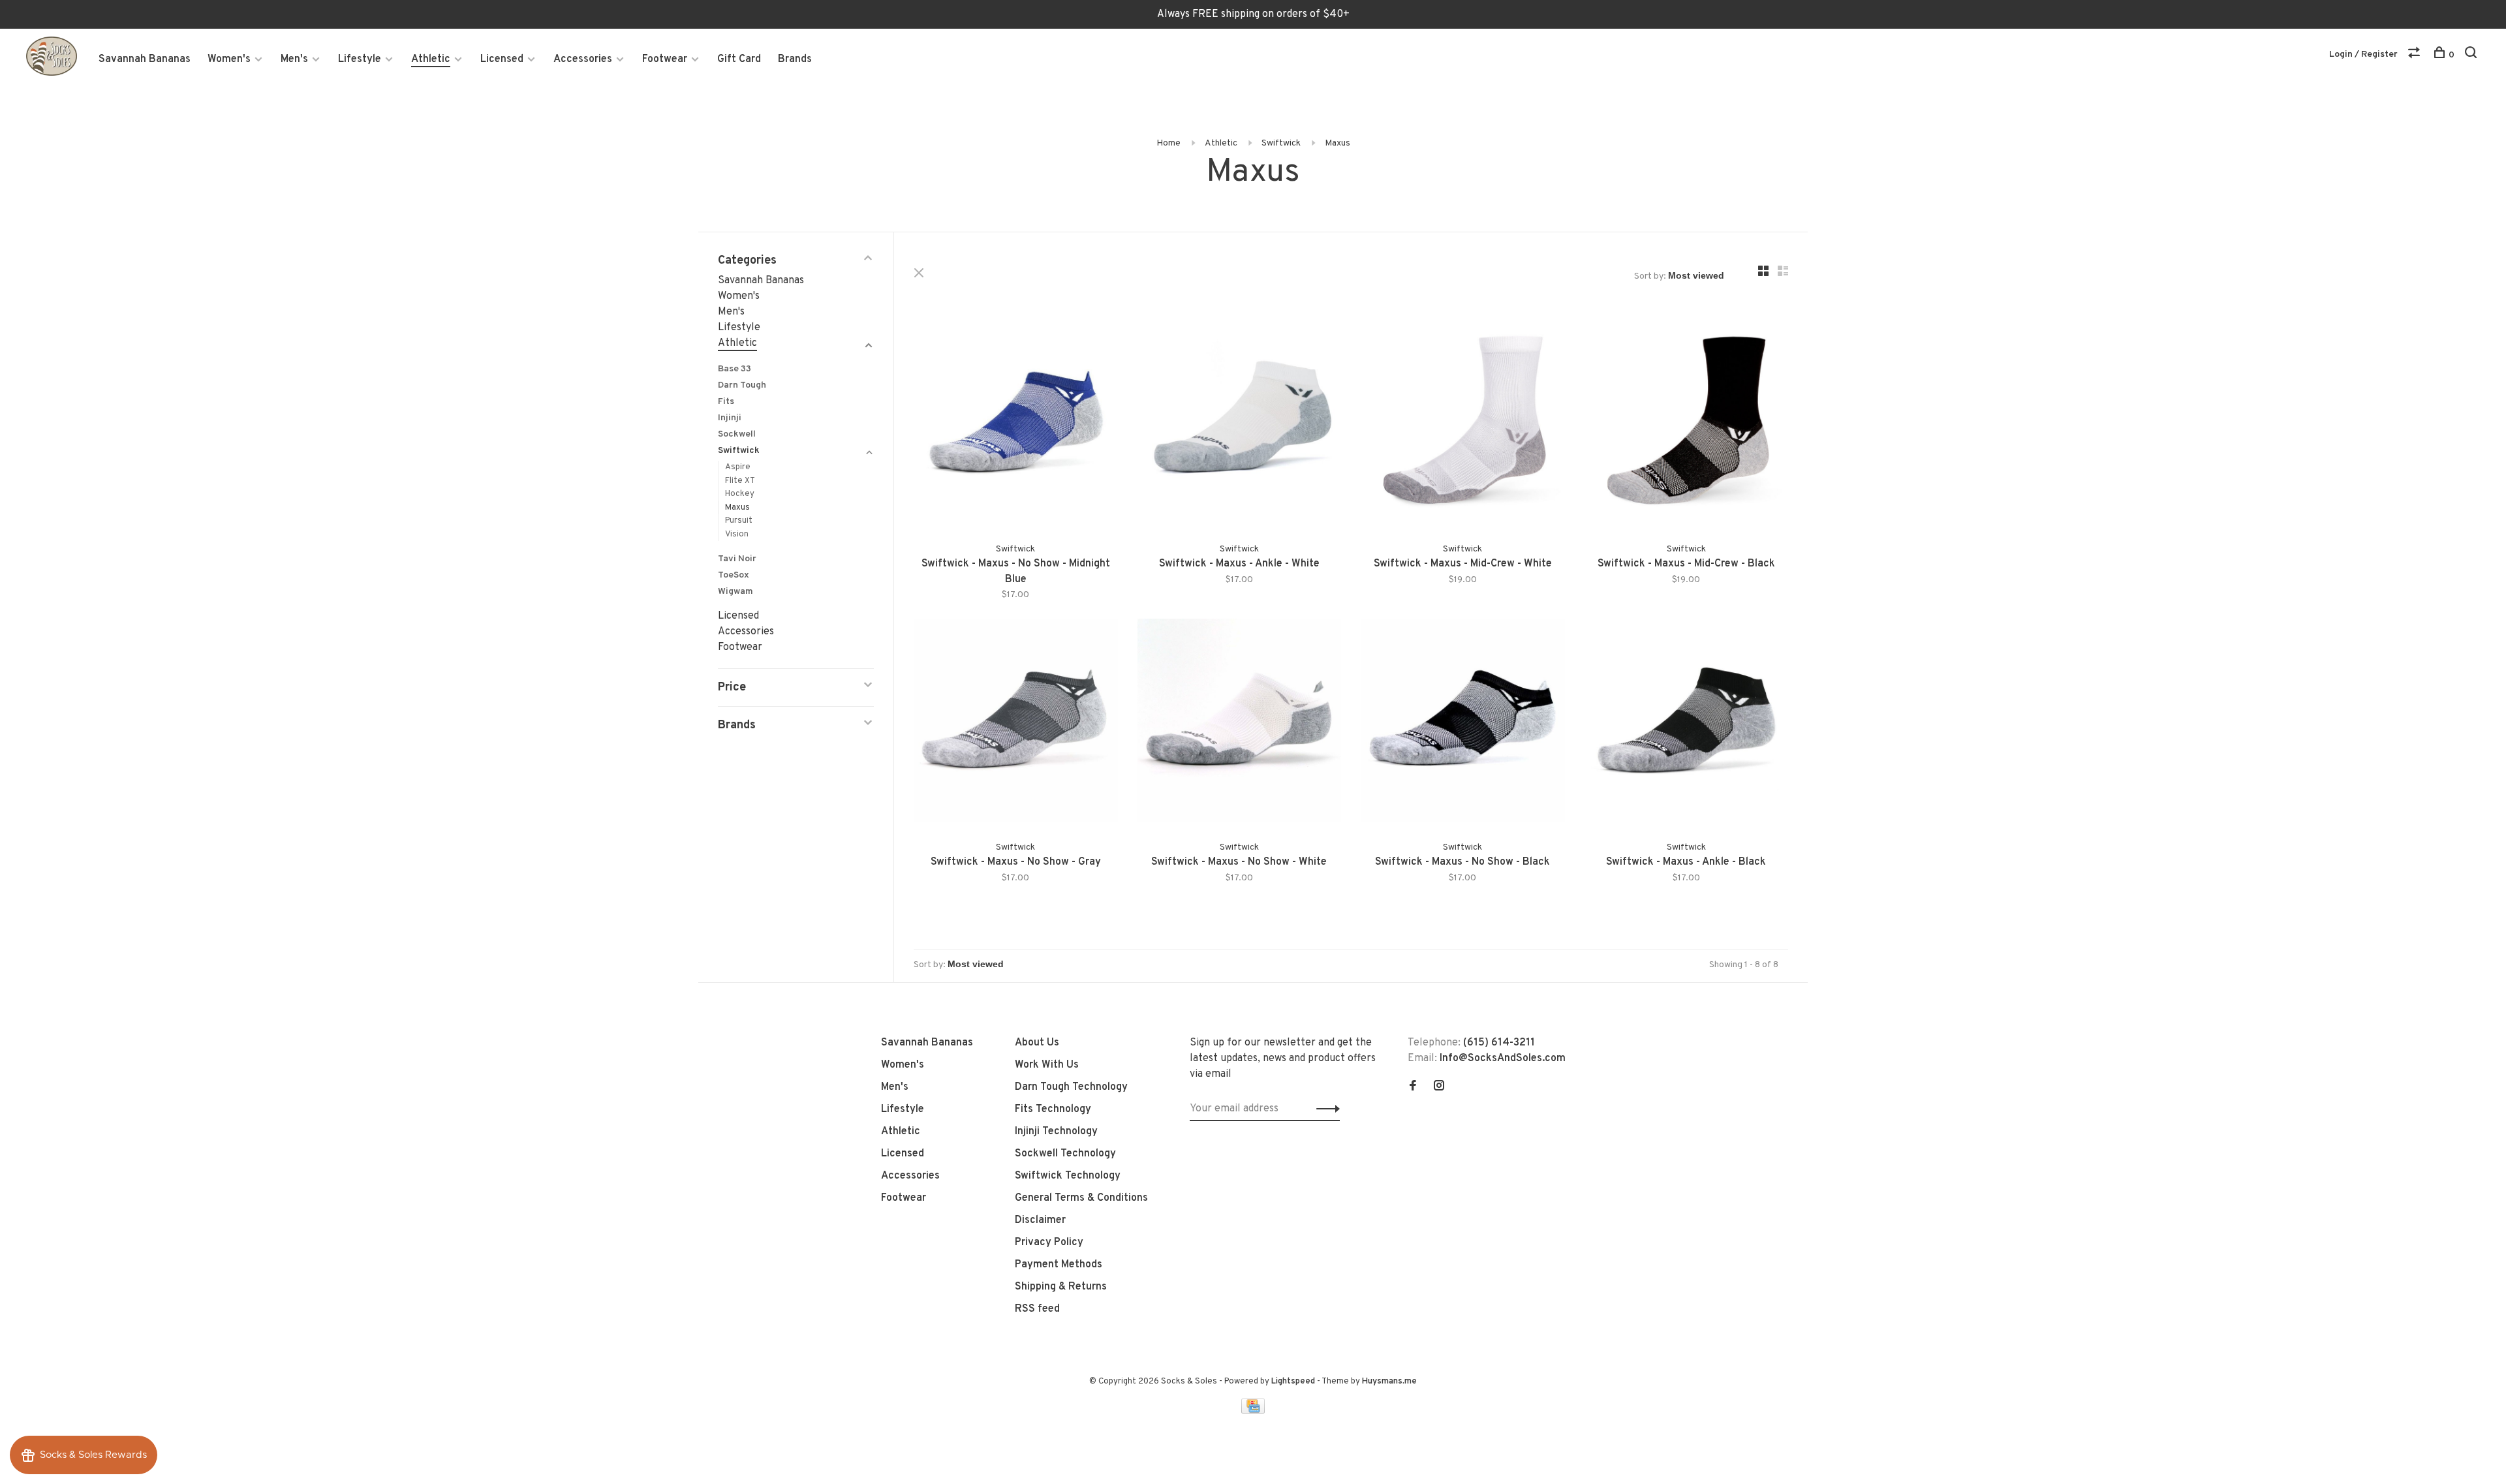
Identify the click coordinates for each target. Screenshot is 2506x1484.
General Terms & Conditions (1081, 1198)
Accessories (583, 59)
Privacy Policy (1049, 1243)
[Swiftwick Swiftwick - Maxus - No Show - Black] (1463, 723)
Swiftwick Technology (1068, 1176)
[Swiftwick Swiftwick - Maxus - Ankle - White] (1240, 425)
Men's (294, 59)
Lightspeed (1293, 1382)
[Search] (2472, 55)
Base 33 (735, 369)
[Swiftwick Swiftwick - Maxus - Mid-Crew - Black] (1687, 425)
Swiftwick (1281, 143)
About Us (1037, 1043)
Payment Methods (1059, 1265)
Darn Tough (742, 385)
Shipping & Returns (1061, 1287)
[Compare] (2416, 55)
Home (1168, 143)
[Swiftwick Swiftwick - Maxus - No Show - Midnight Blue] (1016, 425)
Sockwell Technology (1065, 1154)
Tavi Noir (737, 559)
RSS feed (1037, 1309)
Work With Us (1047, 1065)
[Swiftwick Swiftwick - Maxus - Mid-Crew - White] (1463, 425)
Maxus (1338, 143)
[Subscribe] (1324, 1109)
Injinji (730, 418)
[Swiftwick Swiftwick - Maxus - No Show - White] (1240, 723)
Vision (737, 534)
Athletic (431, 59)
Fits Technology (1053, 1109)
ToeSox (734, 575)
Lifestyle (360, 59)
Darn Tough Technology (1071, 1087)
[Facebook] (1413, 1087)
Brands (795, 59)
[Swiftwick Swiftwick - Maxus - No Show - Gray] (1016, 723)
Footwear (665, 59)
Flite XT (740, 481)
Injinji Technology (1056, 1132)
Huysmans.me (1389, 1382)
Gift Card (739, 59)
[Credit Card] (1253, 1411)
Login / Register (2363, 54)
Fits (726, 402)
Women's (229, 59)
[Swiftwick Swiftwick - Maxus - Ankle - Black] (1687, 723)
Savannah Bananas (145, 59)
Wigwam (735, 592)
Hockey (740, 494)
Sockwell (737, 434)
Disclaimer (1040, 1220)
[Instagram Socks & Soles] (1439, 1087)
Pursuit (739, 521)
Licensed (502, 59)
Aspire (738, 467)
